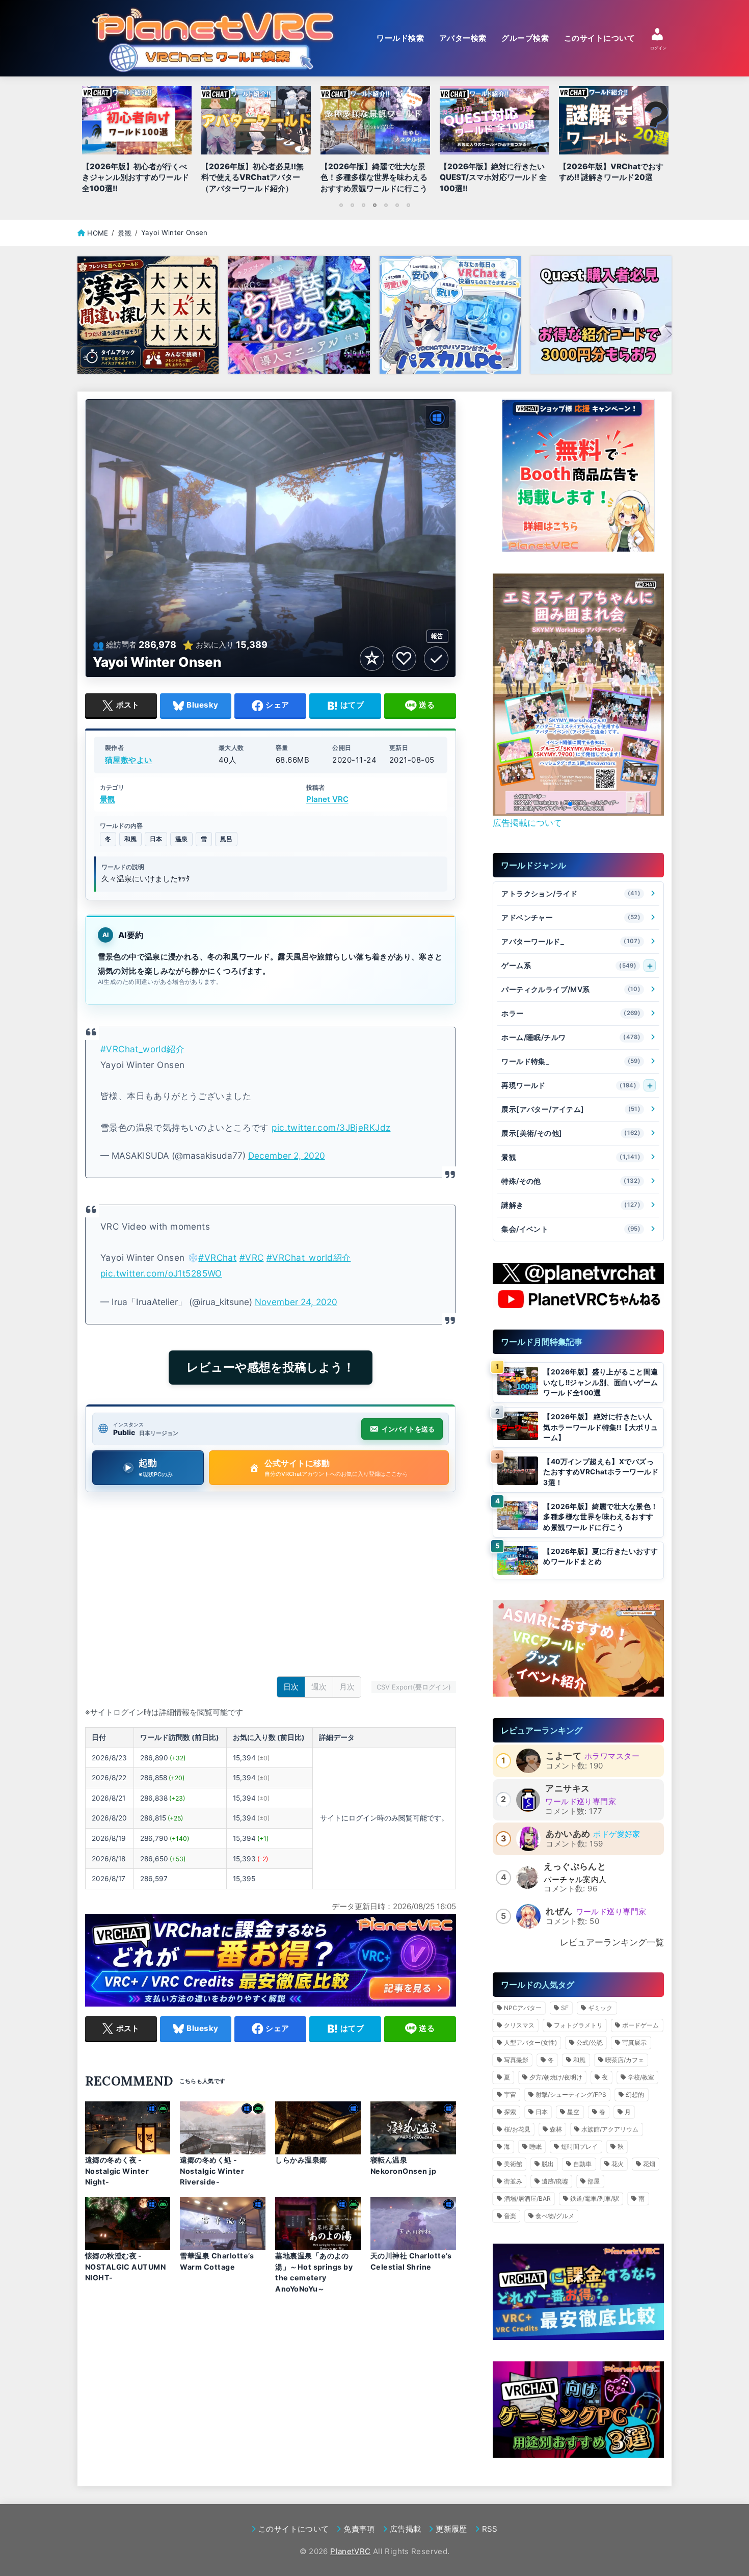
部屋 (594, 2181)
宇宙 (510, 2094)
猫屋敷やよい (129, 760)
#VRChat (217, 1257)
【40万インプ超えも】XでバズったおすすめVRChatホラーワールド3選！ (601, 1472)
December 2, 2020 (287, 1155)
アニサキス (567, 1788)
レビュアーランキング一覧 (612, 1942)
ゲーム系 (569, 965)
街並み (513, 2181)
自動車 (582, 2164)
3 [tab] (363, 205)
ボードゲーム (640, 2025)
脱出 (548, 2164)
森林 (556, 2129)
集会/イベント (571, 1229)
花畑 (649, 2164)
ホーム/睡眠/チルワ (571, 1037)
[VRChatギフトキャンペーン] (578, 476)
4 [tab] (374, 205)
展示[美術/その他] (571, 1133)
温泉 (181, 839)
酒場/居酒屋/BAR (527, 2198)
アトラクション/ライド (571, 893)
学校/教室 (641, 2077)
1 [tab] (341, 205)
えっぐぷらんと (575, 1866)
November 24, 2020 (296, 1302)
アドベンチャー (571, 917)
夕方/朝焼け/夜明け (556, 2077)
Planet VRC (327, 800)
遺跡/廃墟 (555, 2181)
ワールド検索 (400, 38)
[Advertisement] (271, 1586)
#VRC (252, 1257)
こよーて (564, 1756)
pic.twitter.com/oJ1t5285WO (161, 1273)
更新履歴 (451, 2529)
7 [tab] (408, 205)
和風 (130, 839)
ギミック (600, 2008)
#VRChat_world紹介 (142, 1049)
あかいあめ (568, 1834)
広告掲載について (527, 823)
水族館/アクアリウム (610, 2129)
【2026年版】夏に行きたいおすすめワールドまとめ (600, 1557)
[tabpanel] (375, 142)
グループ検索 (525, 38)
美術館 (513, 2164)
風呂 (226, 839)
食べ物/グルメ (555, 2216)
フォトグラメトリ (578, 2025)
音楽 (510, 2216)
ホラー (571, 1013)
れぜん (559, 1911)
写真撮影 (516, 2060)
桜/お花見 (517, 2129)
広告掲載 (405, 2529)
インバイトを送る (408, 1429)
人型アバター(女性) (530, 2042)
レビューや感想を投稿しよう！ (271, 1367)
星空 (573, 2112)
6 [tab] (397, 205)
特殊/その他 (571, 1181)
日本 (156, 839)
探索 (510, 2112)
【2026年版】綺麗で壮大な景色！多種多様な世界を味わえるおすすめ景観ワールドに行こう (600, 1517)
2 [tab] (352, 205)
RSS (490, 2529)
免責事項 (359, 2529)
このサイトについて (599, 38)
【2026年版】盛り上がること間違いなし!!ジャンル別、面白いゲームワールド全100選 (600, 1382)
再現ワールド (569, 1085)
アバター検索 (463, 38)
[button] (562, 804)
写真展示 (634, 2042)
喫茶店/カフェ (625, 2060)
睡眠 (536, 2146)
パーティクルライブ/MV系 (571, 989)
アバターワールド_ (571, 941)
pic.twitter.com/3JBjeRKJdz (331, 1127)
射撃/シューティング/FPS (571, 2094)
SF (565, 2008)
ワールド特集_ (571, 1061)
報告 (437, 636)
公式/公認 (590, 2042)
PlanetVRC (350, 2551)
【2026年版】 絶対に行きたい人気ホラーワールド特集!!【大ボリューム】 (600, 1427)
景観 (108, 800)
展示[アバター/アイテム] (571, 1109)
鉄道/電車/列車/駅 (595, 2198)
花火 (618, 2164)
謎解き (571, 1205)
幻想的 (635, 2094)
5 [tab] (386, 205)
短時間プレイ (579, 2146)
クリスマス (519, 2025)
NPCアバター (523, 2008)
